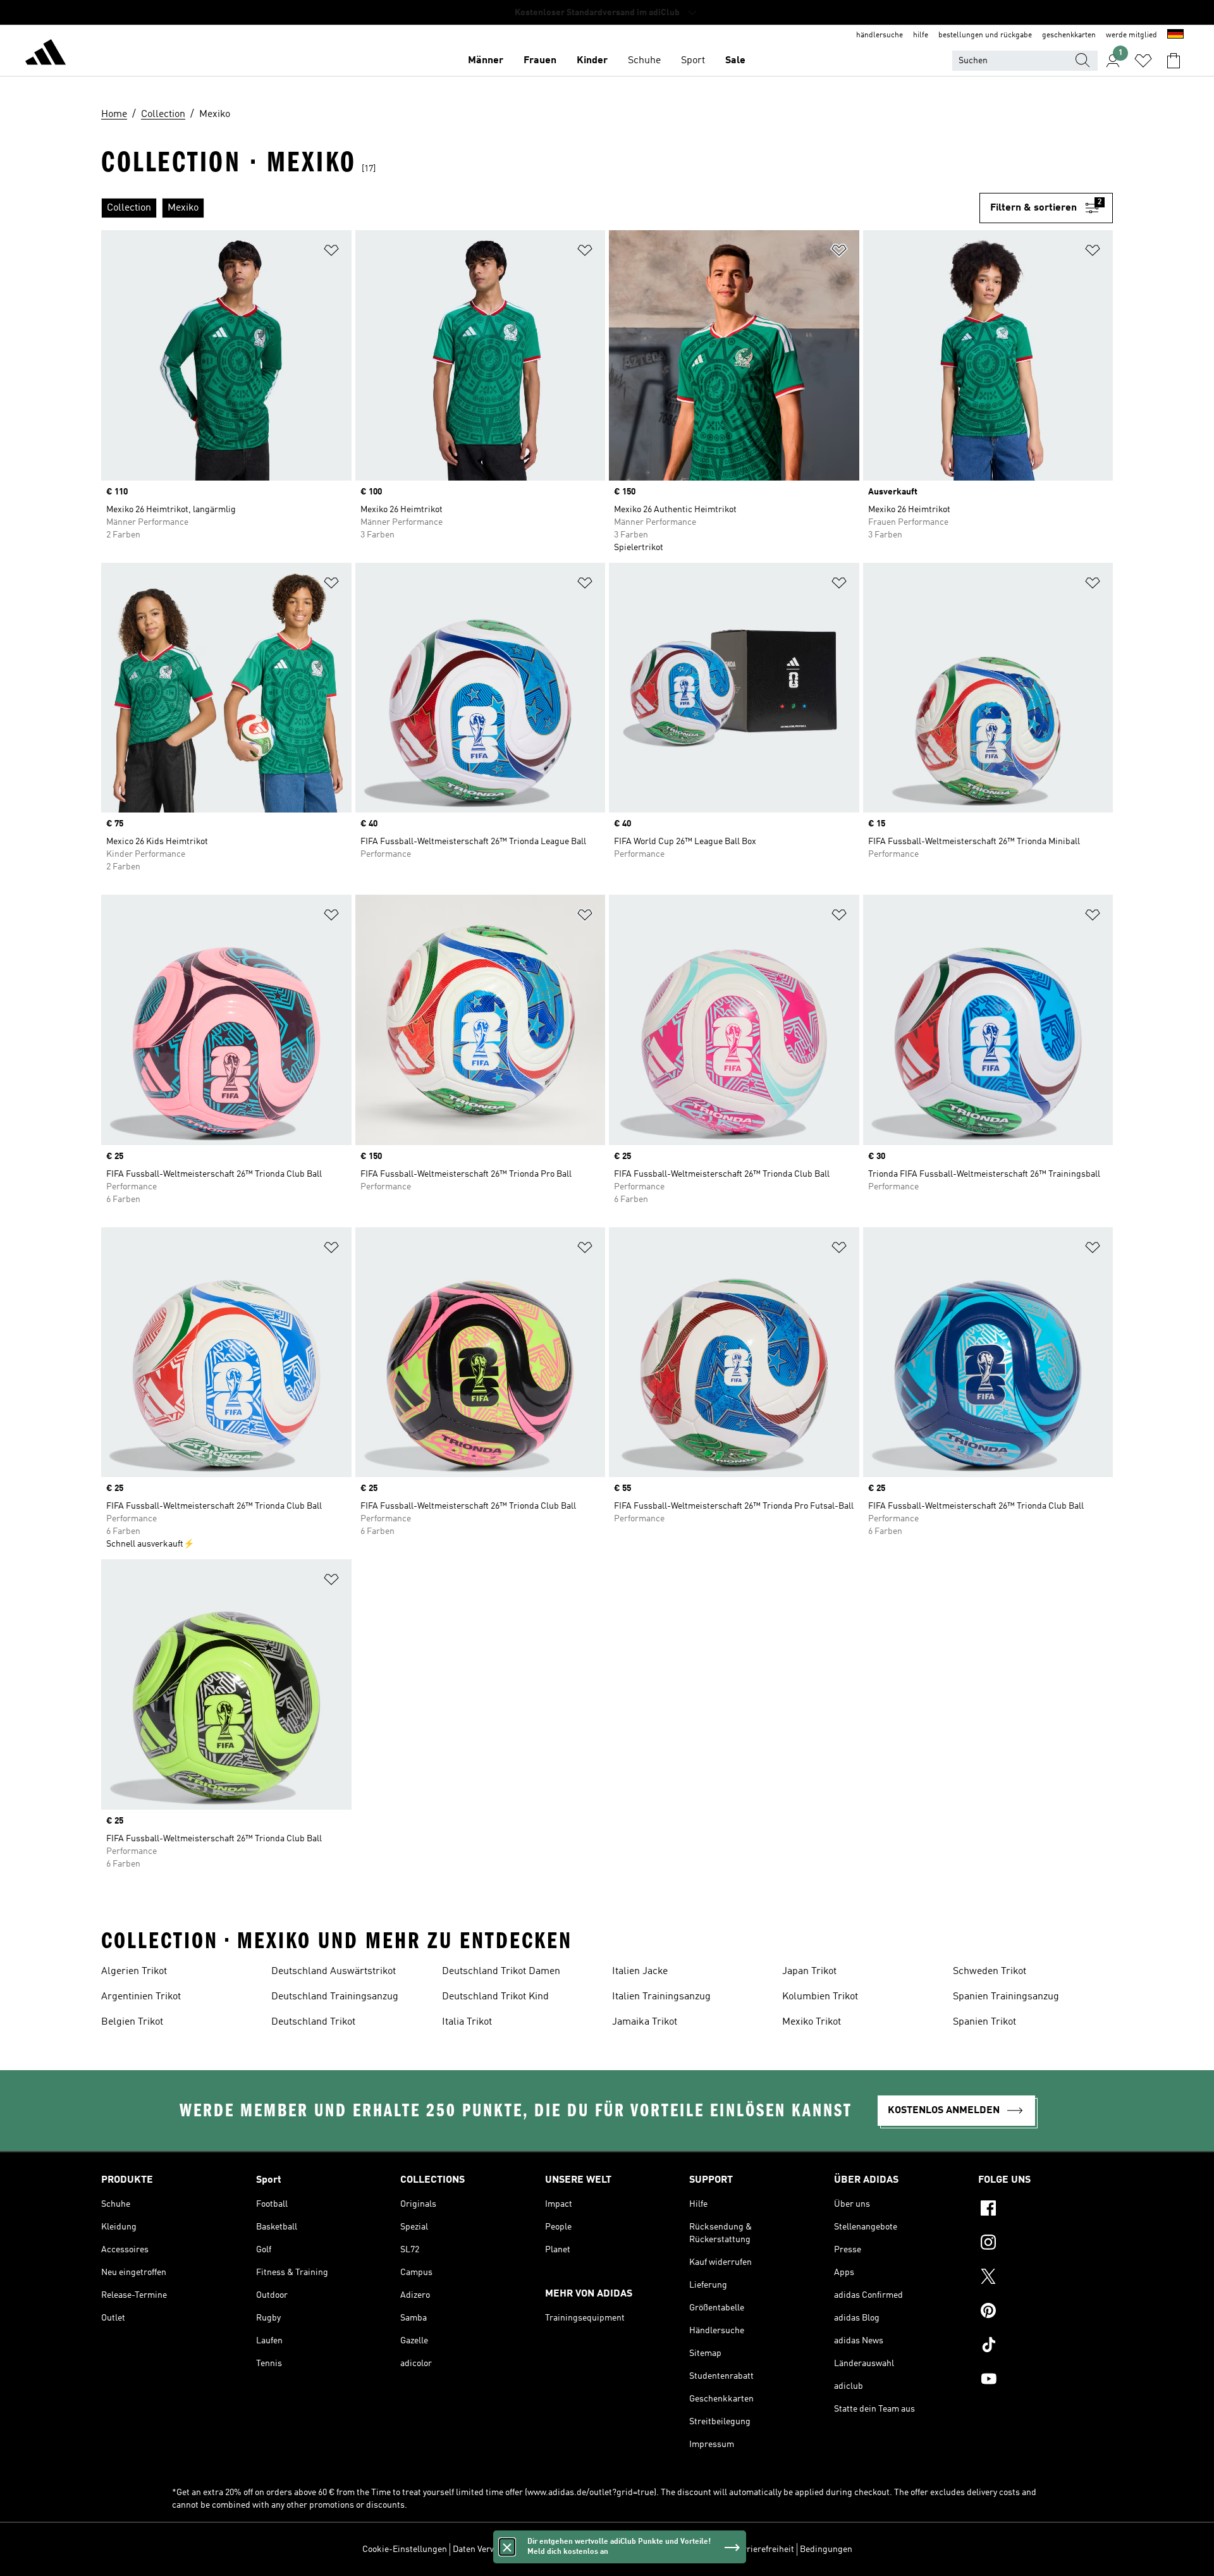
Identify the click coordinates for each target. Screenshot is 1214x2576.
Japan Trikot (809, 1972)
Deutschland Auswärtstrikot (334, 1972)
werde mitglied (1131, 35)
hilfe (921, 35)
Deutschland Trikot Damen (501, 1972)
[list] (540, 208)
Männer (486, 61)
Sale (735, 61)
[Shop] (46, 54)
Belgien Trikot (132, 2022)
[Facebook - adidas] (1045, 2210)
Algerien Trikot (134, 1972)
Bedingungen (826, 2549)
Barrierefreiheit (763, 2549)
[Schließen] (507, 2547)
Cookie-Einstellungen (405, 2549)
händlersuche (880, 35)
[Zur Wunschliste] (1143, 61)
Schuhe (644, 61)
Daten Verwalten (484, 2549)
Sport (693, 61)
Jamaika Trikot (645, 2022)
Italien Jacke (640, 1972)
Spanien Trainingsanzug (1006, 1997)
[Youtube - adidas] (1045, 2381)
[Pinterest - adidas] (1045, 2312)
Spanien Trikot (984, 2022)
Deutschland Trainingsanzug (335, 1997)
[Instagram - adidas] (1045, 2244)
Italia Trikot (467, 2022)
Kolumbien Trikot (820, 1997)
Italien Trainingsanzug (661, 1997)
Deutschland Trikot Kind (495, 1997)
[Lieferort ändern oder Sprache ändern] (1175, 35)
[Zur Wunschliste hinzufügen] (331, 253)
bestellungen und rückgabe (985, 35)
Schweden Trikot (990, 1972)
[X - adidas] (1045, 2278)
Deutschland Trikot (313, 2022)
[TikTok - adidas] (1045, 2346)
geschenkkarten (1069, 35)
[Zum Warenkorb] (1174, 61)
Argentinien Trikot (141, 1997)
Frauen (540, 61)
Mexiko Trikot (812, 2022)
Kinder (592, 61)
